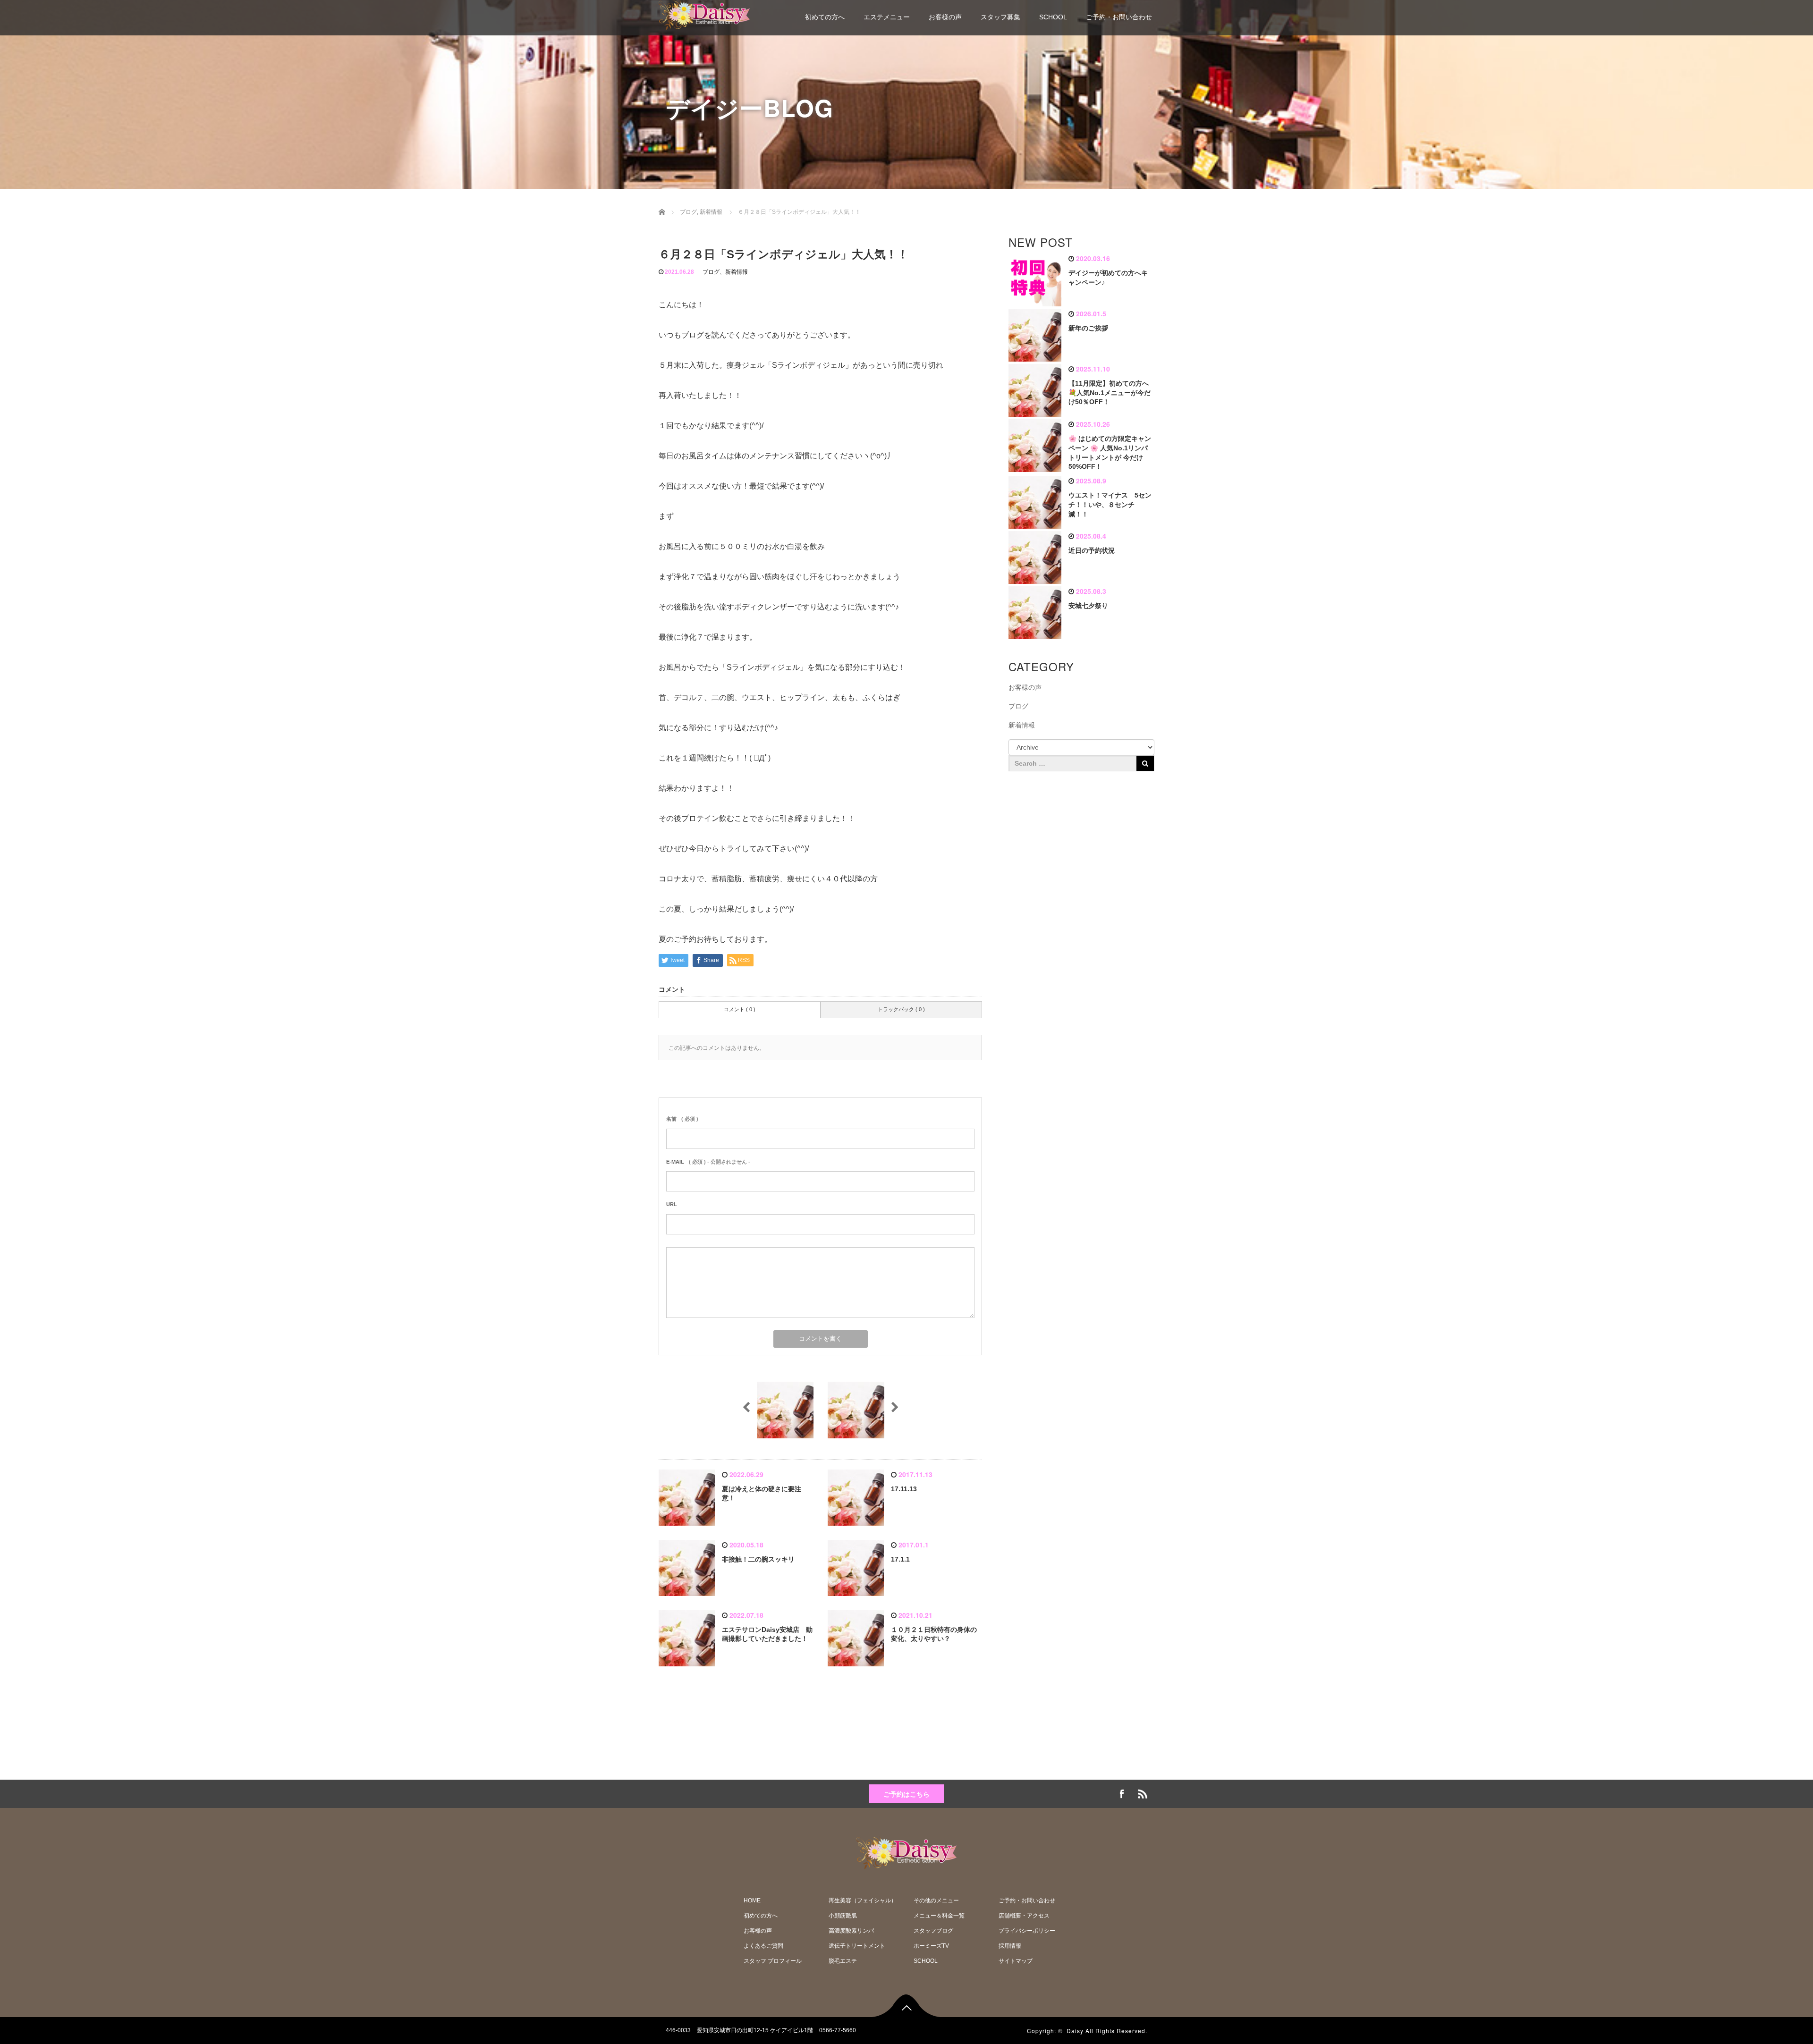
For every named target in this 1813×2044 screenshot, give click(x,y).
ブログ (711, 272)
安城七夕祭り (1088, 606)
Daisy (1075, 2031)
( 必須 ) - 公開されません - (708, 1162)
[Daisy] (704, 14)
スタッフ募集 (1000, 17)
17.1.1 (900, 1559)
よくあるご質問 (763, 1946)
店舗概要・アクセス (1024, 1916)
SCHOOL (1053, 17)
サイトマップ (1016, 1961)
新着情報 (737, 272)
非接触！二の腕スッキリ (758, 1559)
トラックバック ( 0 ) (901, 1009)
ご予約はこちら (906, 1794)
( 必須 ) (682, 1119)
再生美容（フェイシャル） (863, 1900)
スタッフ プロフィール (773, 1961)
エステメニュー (887, 17)
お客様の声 (945, 17)
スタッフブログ (933, 1931)
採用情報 (1010, 1946)
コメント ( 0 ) (740, 1009)
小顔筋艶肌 (843, 1916)
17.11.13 (904, 1489)
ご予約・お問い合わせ (1119, 17)
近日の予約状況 (1092, 550)
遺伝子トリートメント (857, 1946)
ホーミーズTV (931, 1946)
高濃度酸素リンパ (851, 1931)
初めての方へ (825, 17)
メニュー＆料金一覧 (939, 1916)
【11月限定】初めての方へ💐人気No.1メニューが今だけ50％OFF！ (1110, 393)
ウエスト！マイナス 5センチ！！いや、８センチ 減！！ (1110, 505)
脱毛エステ (843, 1961)
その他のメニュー (936, 1900)
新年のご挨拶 (1088, 328)
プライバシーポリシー (1027, 1931)
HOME (752, 1900)
